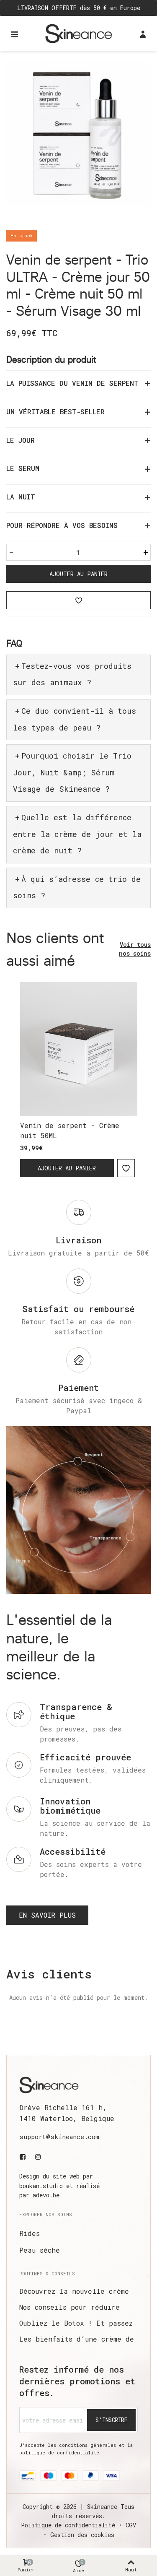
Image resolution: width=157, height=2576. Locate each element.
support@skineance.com (59, 2137)
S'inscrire (111, 2420)
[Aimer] (78, 600)
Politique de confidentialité (68, 2525)
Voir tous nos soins (135, 949)
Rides (30, 2233)
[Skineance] (79, 33)
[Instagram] (38, 2157)
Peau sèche (40, 2250)
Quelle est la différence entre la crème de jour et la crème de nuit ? (77, 834)
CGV (131, 2525)
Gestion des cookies (82, 2535)
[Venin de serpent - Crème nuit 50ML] (79, 1049)
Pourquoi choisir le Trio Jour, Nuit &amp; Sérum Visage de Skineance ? (72, 772)
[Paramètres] (143, 34)
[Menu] (14, 34)
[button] (47, 1915)
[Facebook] (24, 2157)
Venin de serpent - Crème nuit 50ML (70, 1130)
